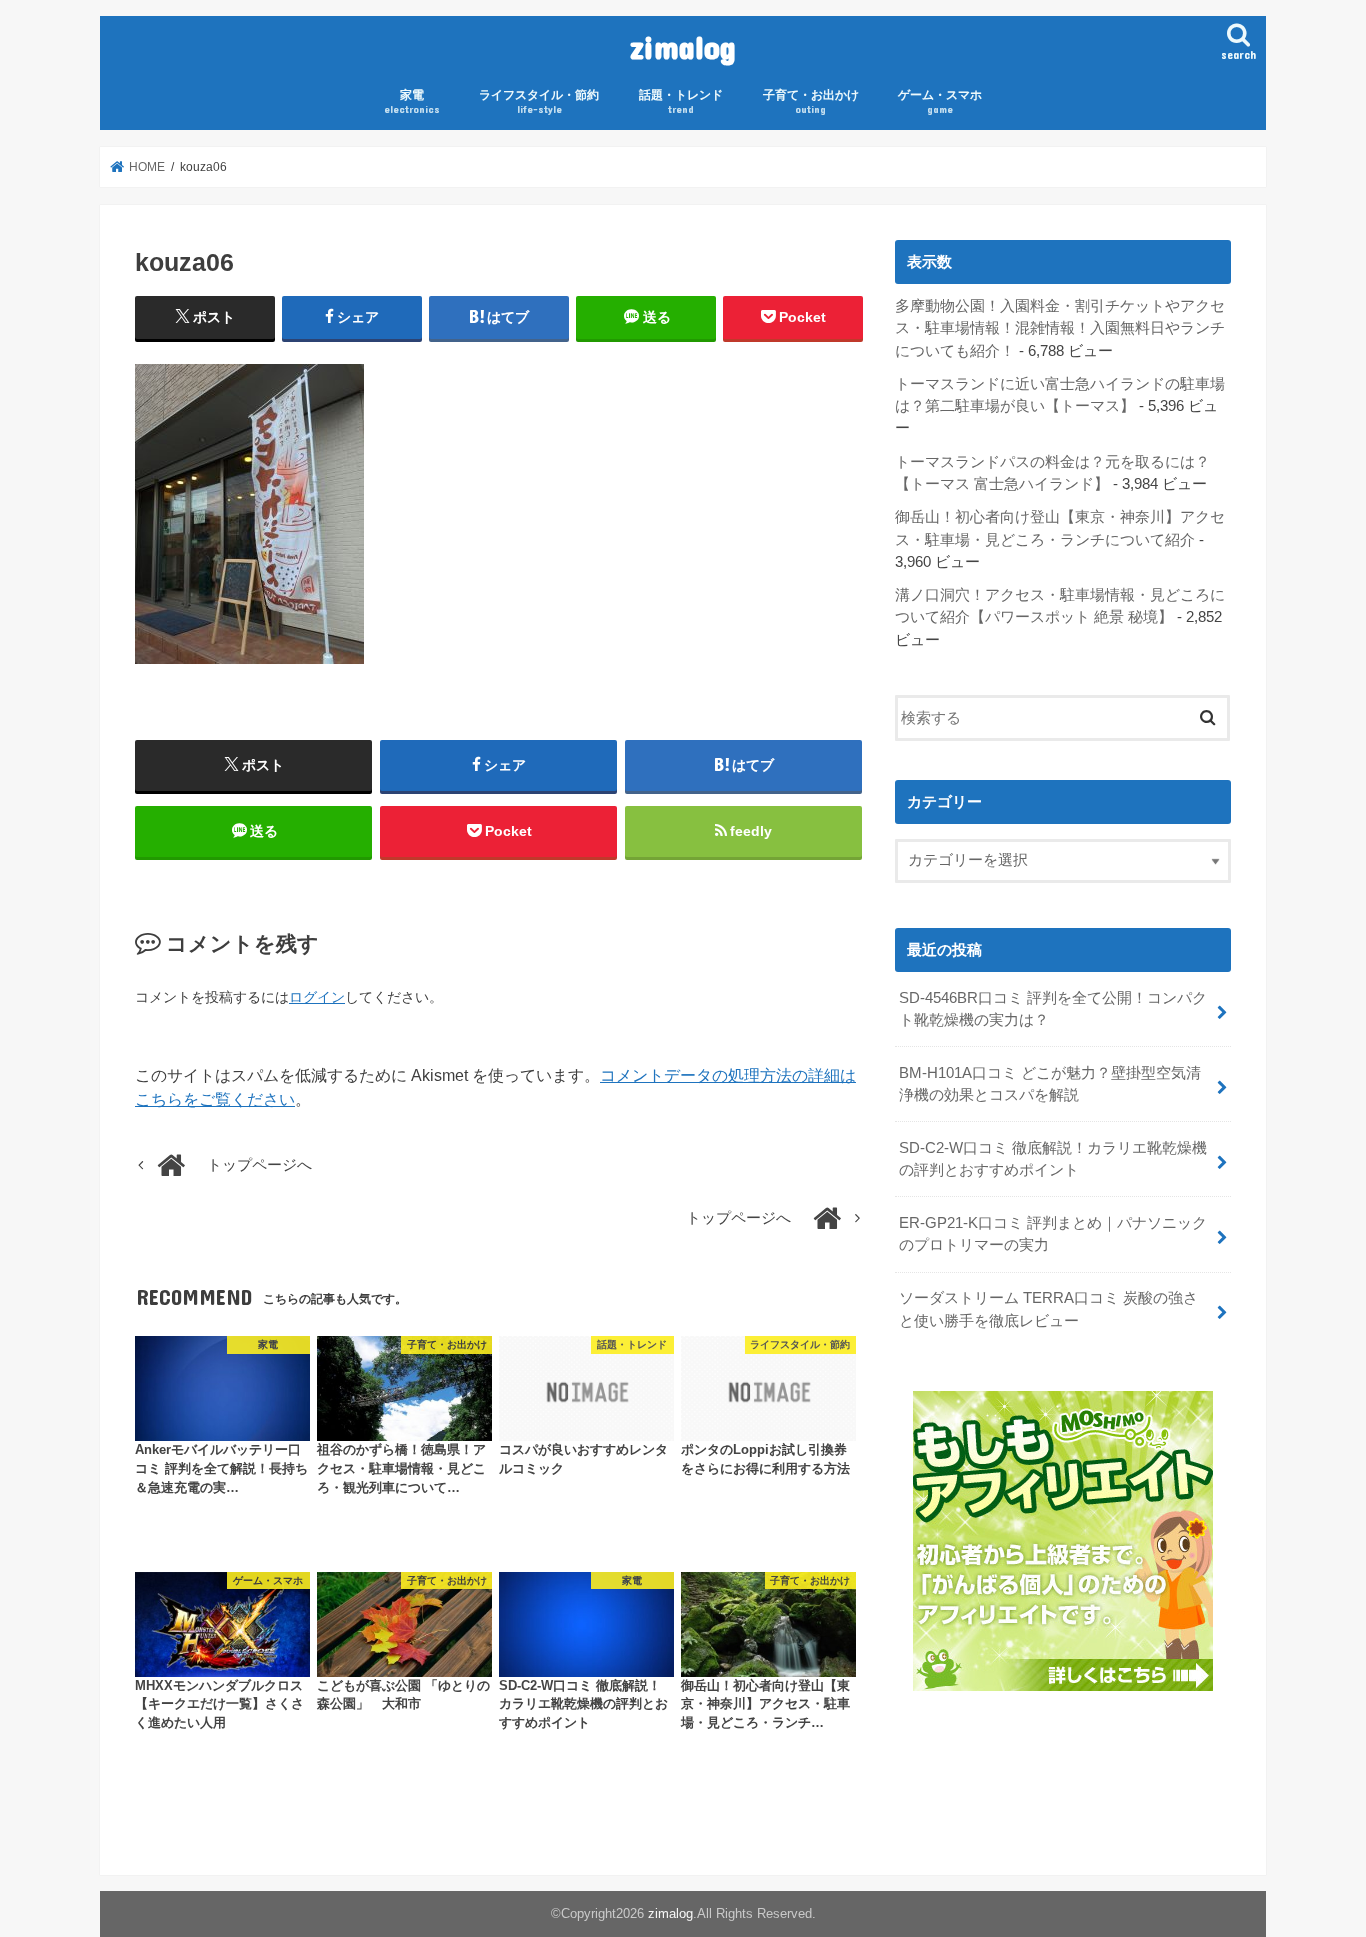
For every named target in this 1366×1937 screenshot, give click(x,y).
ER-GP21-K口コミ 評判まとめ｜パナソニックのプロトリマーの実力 (1053, 1234)
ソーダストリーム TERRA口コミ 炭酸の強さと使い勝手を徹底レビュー (1048, 1309)
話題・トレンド (681, 101)
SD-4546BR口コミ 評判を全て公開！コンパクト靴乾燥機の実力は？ (1053, 1009)
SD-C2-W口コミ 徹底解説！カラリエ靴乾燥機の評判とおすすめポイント (1053, 1159)
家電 (412, 101)
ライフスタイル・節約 (539, 101)
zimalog (683, 46)
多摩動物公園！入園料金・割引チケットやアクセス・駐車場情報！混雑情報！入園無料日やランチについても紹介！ (1060, 328)
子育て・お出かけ (811, 101)
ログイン (317, 997)
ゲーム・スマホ (940, 101)
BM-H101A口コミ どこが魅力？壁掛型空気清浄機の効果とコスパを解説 (1050, 1084)
